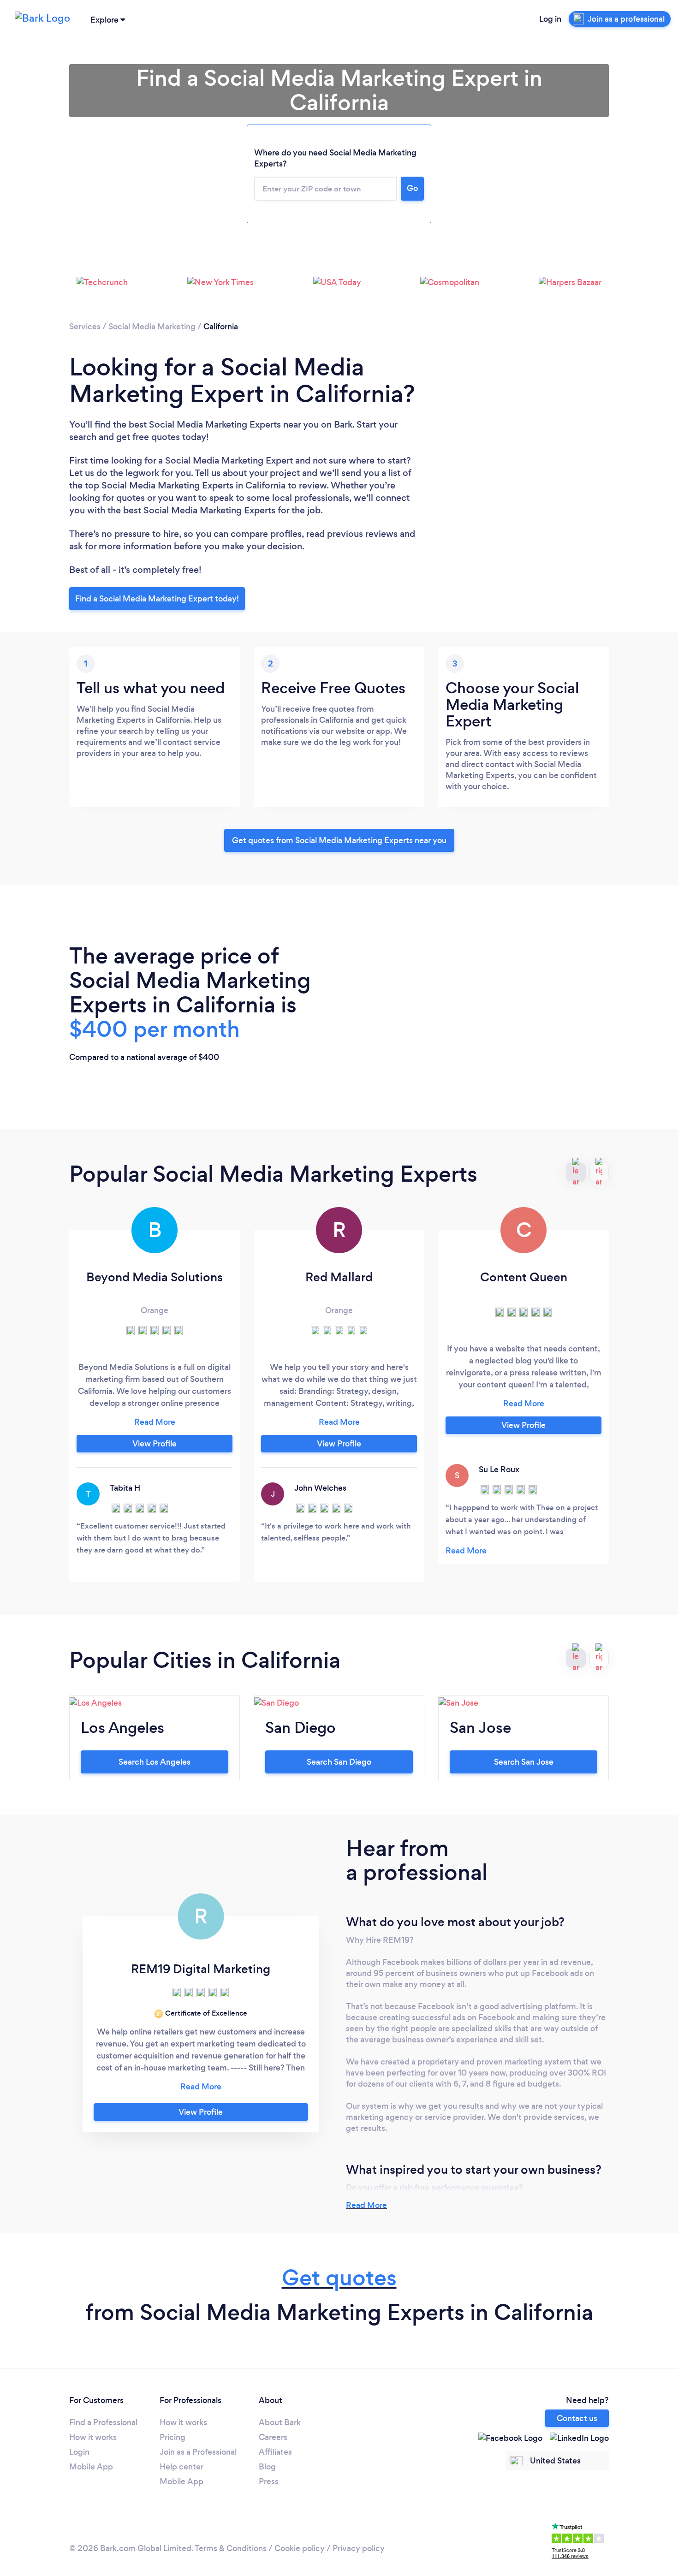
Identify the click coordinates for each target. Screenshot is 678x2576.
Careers (273, 2437)
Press (269, 2481)
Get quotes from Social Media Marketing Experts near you (339, 840)
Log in (550, 19)
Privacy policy (359, 2548)
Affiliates (275, 2452)
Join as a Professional (198, 2452)
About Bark (280, 2422)
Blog (267, 2467)
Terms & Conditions (231, 2548)
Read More (366, 2205)
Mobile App (91, 2467)
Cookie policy (300, 2548)
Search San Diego (339, 1762)
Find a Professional (103, 2422)
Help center (181, 2467)
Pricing (172, 2437)
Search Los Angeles (155, 1762)
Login (79, 2452)
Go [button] (412, 188)
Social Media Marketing (152, 327)
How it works (93, 2437)
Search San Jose (524, 1762)
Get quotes (339, 2278)
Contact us (577, 2418)
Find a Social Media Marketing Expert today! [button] (157, 599)
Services (85, 327)
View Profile (155, 1444)
